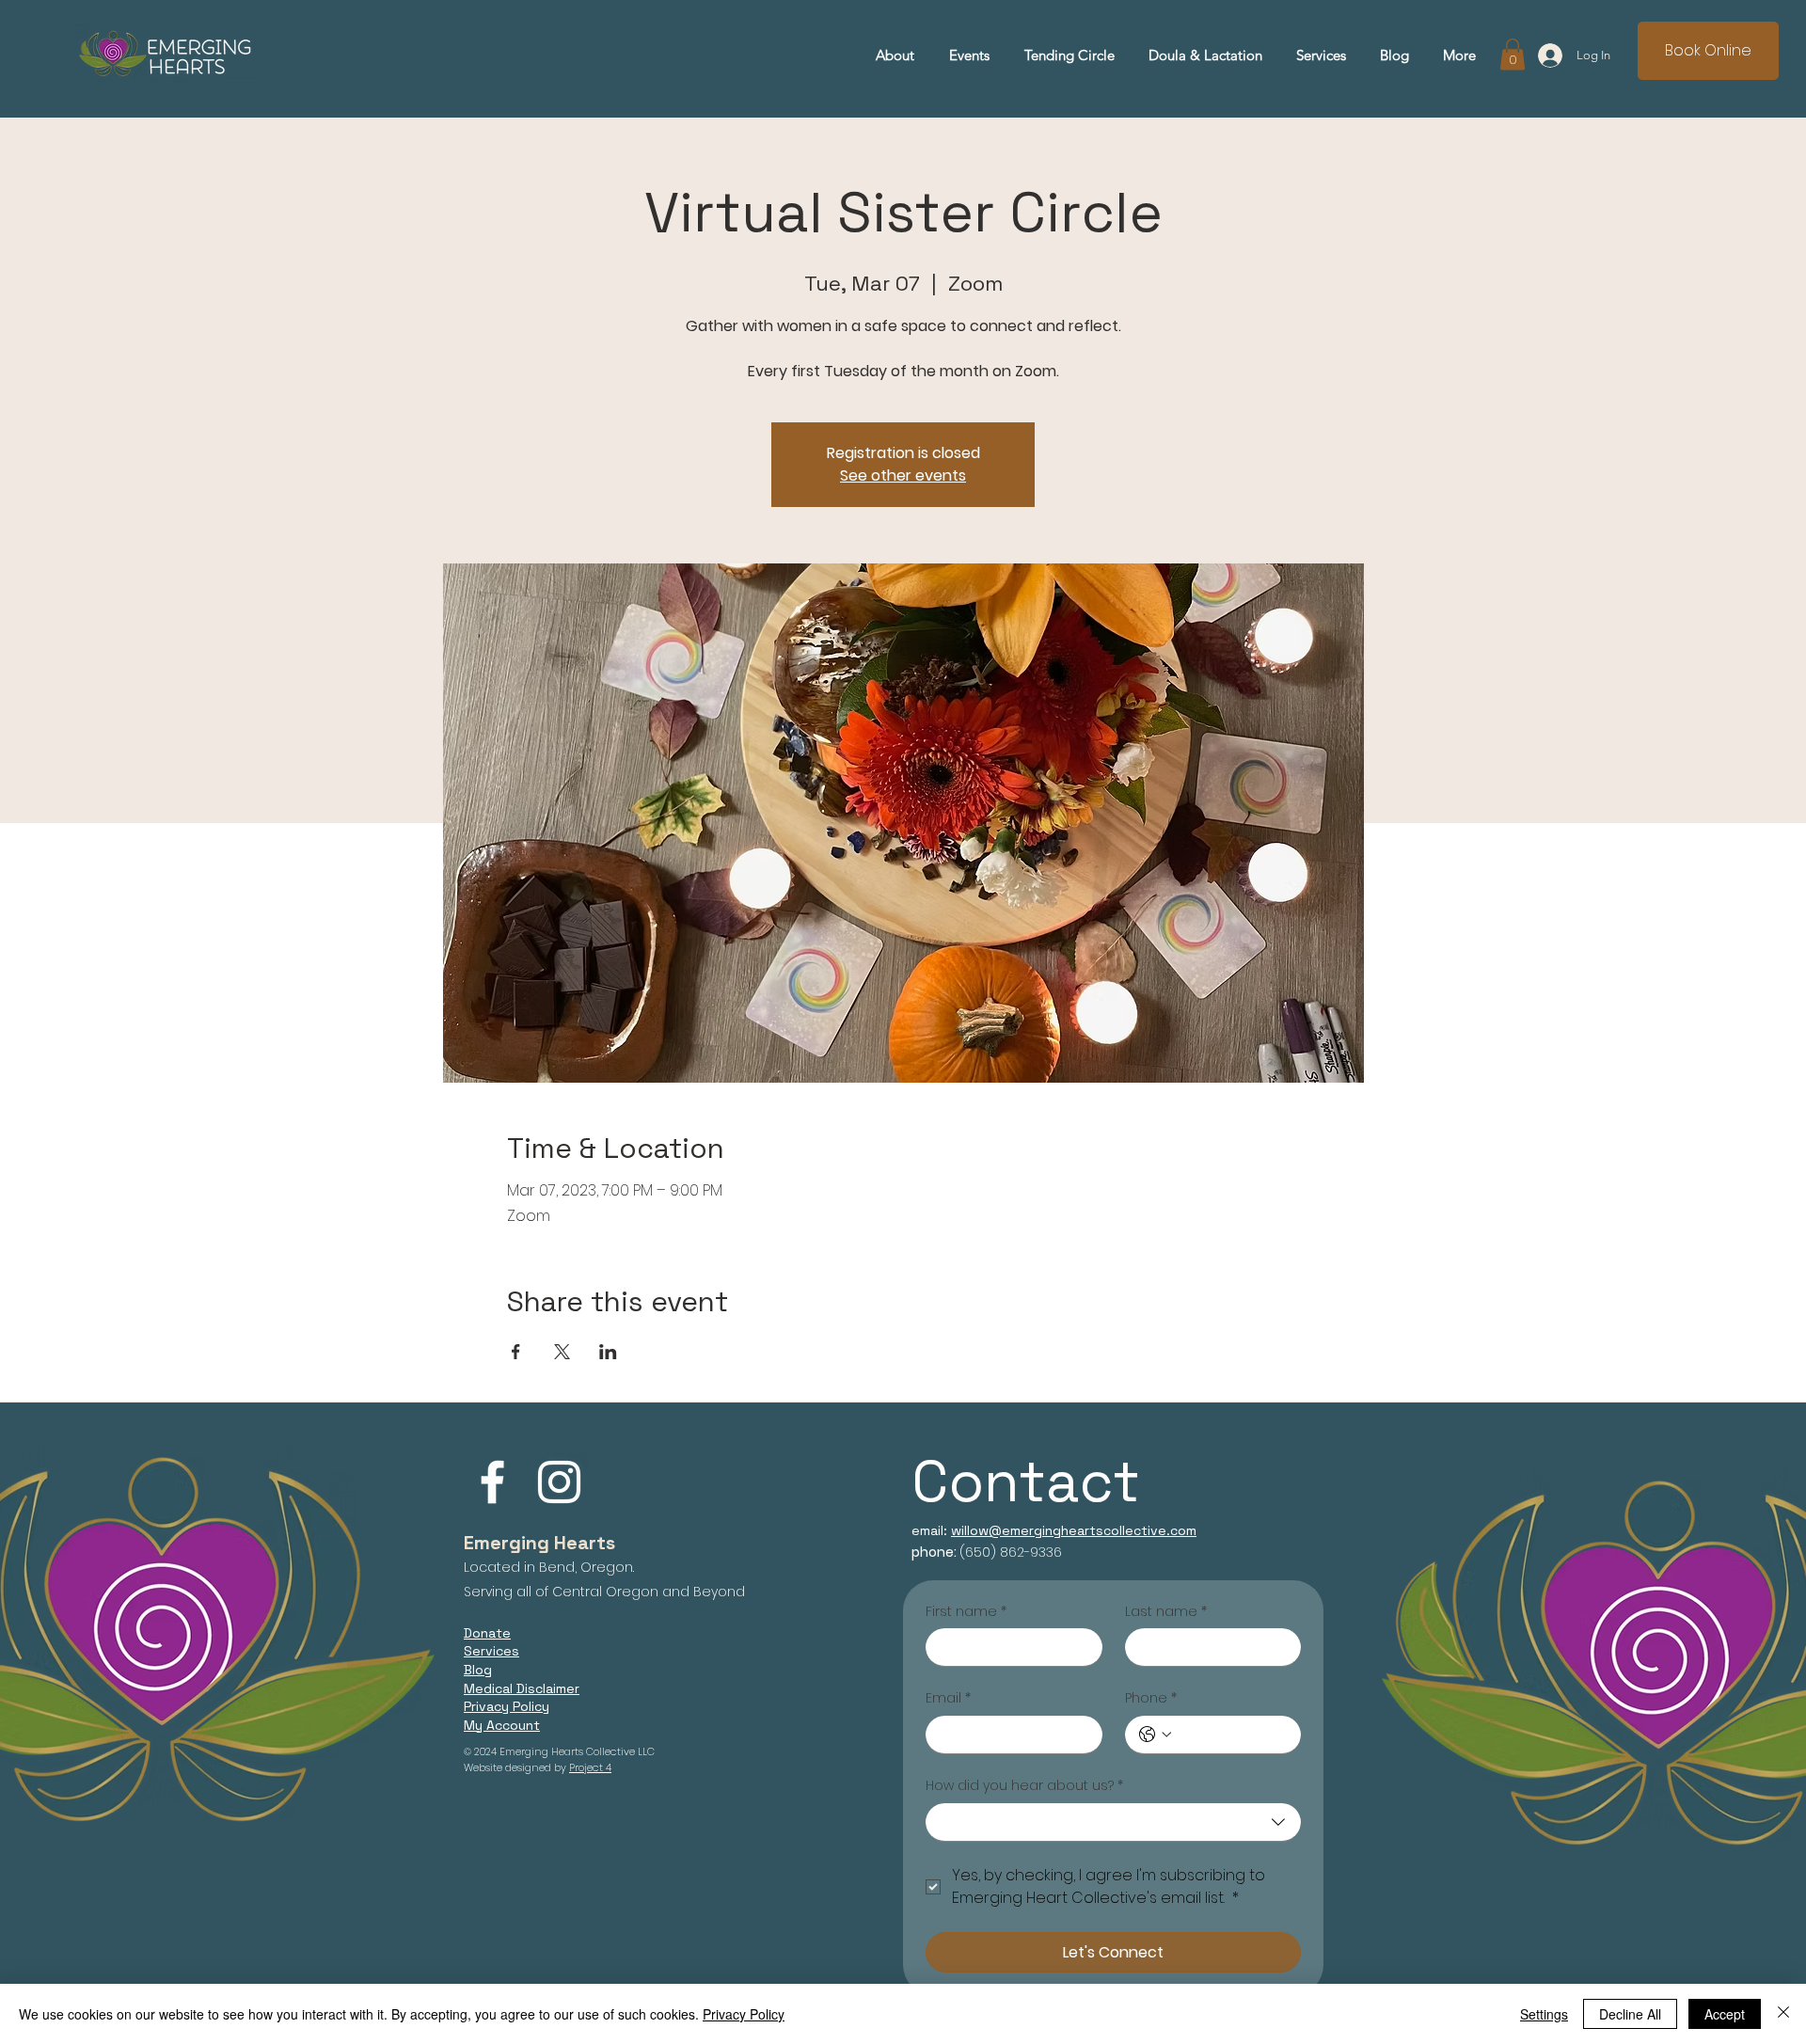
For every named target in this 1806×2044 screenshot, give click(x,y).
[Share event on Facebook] (516, 1352)
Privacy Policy (744, 2014)
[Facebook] (492, 1482)
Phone (1151, 1698)
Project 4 (590, 1767)
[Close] (1783, 2014)
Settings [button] (1544, 2014)
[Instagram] (559, 1482)
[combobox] (1113, 1822)
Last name (1166, 1612)
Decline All (1630, 2014)
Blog (478, 1670)
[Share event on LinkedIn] (608, 1352)
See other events (903, 475)
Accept (1725, 2014)
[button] (1321, 55)
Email (948, 1698)
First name (966, 1612)
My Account (502, 1725)
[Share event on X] (562, 1352)
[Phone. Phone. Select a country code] (1155, 1735)
